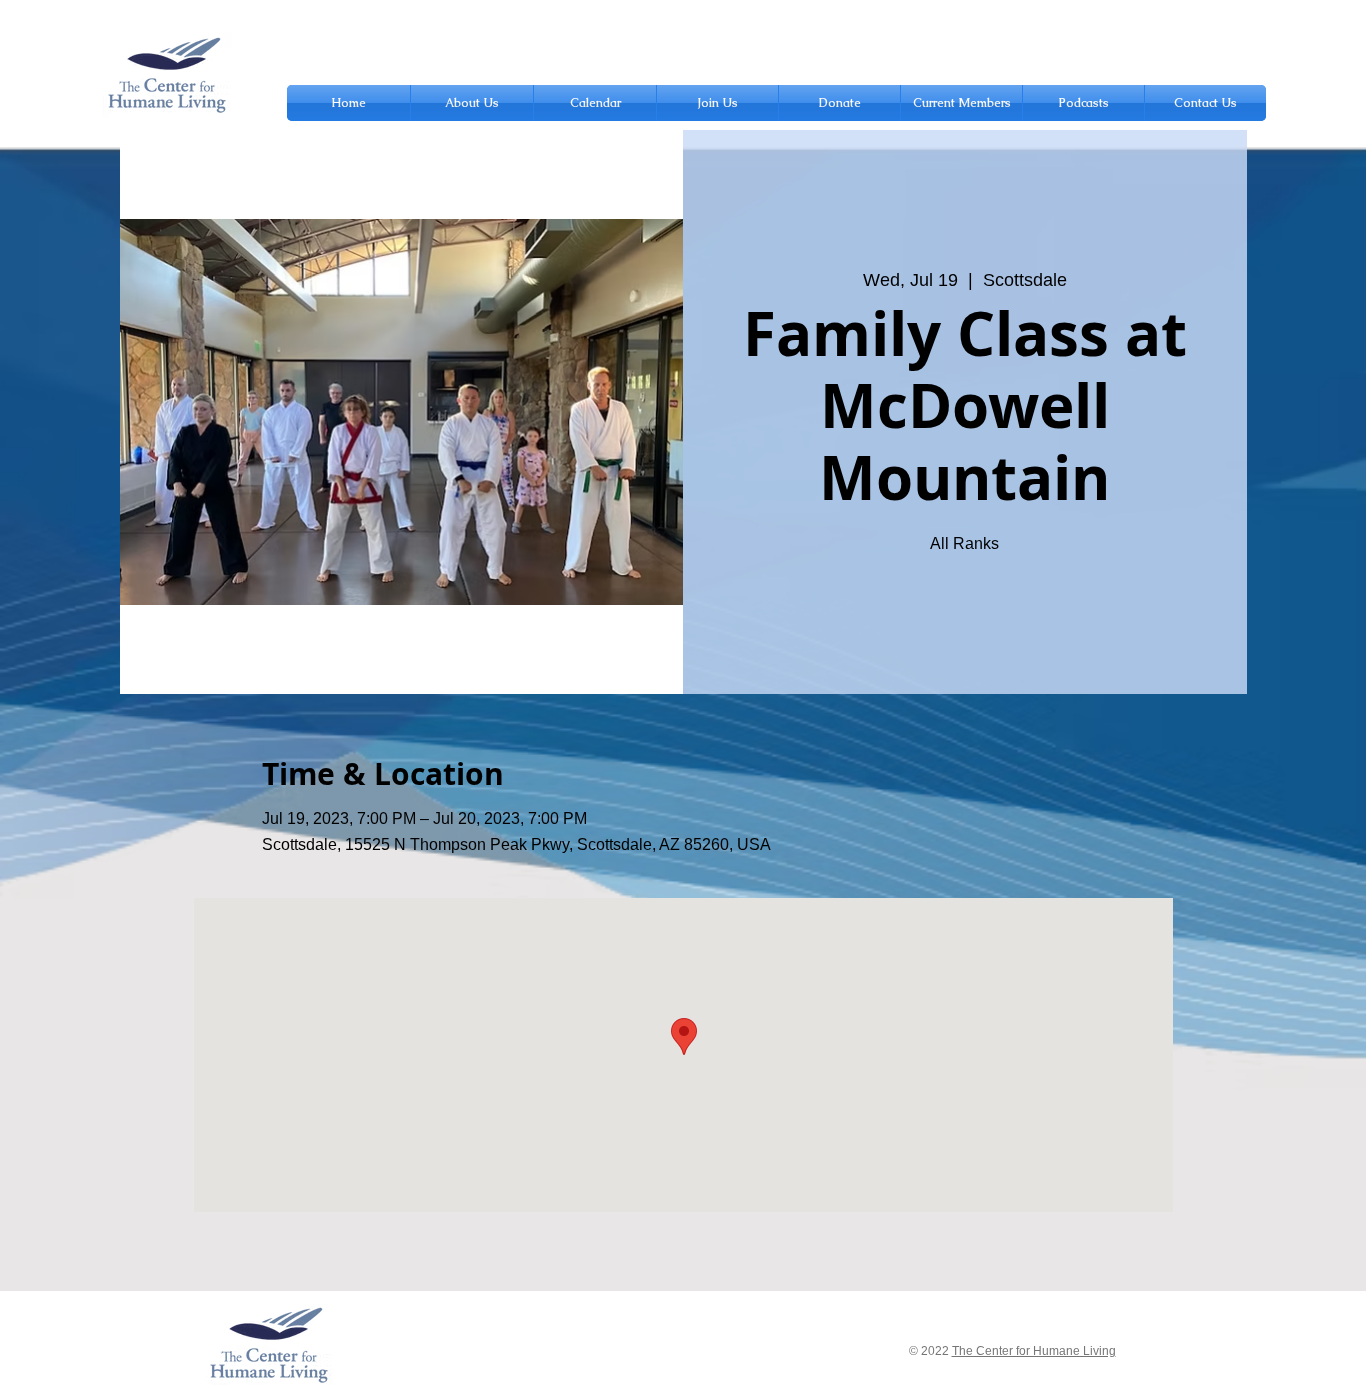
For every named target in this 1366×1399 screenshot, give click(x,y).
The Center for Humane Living (1034, 1351)
